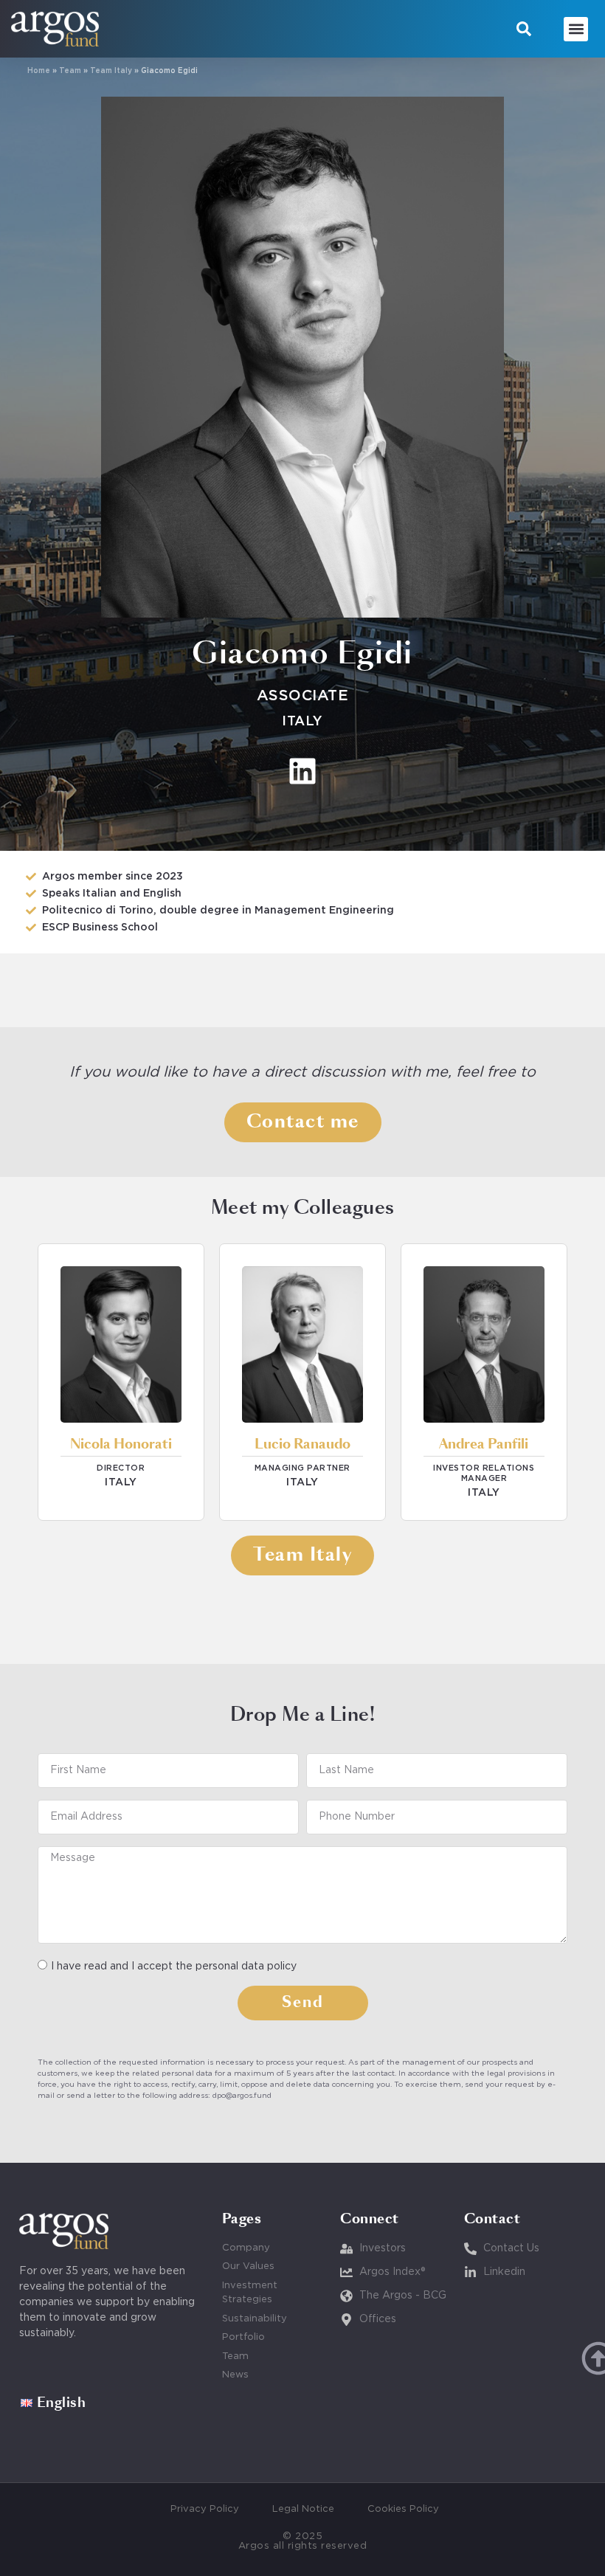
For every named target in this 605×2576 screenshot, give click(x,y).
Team (70, 71)
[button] (524, 29)
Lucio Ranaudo (302, 1445)
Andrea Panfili (484, 1445)
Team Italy (111, 71)
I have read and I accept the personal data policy (174, 1966)
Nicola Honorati (121, 1445)
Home (39, 71)
